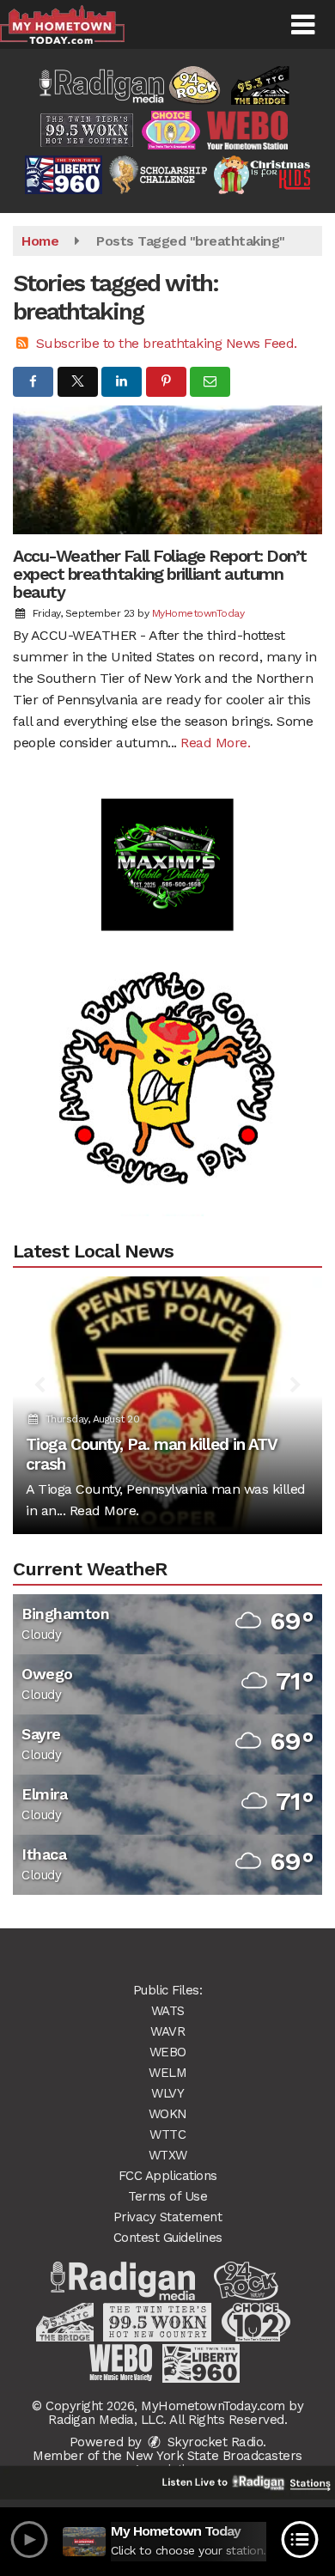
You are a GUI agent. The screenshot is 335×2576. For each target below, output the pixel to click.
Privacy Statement (168, 2217)
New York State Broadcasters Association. (214, 2463)
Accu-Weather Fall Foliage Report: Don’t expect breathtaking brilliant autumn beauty (160, 574)
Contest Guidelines (168, 2238)
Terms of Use (167, 2196)
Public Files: (168, 1990)
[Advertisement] (167, 843)
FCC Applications (168, 2176)
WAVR (167, 2031)
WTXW (168, 2155)
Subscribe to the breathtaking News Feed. (167, 343)
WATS (168, 2011)
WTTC (167, 2134)
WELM (167, 2073)
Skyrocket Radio (213, 2442)
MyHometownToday (198, 613)
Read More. (215, 743)
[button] (303, 25)
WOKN (168, 2114)
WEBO (168, 2052)
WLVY (167, 2093)
